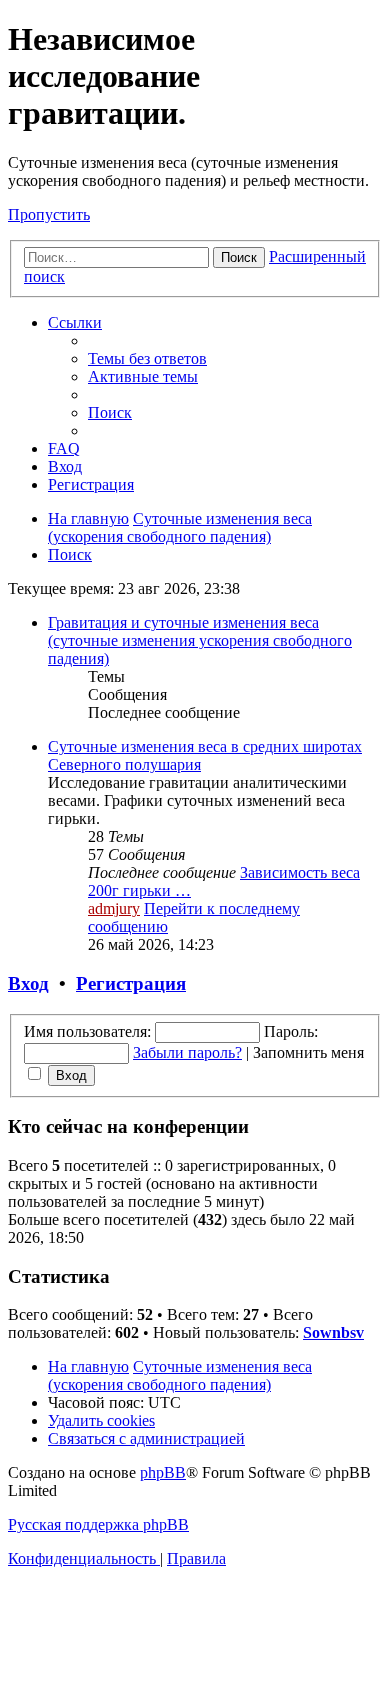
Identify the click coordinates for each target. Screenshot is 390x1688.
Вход (28, 983)
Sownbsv (333, 1332)
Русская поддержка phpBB (98, 1524)
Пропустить (49, 214)
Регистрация (131, 983)
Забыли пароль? (187, 1052)
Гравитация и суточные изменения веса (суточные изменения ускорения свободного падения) (200, 640)
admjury (114, 908)
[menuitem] (147, 358)
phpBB (163, 1472)
